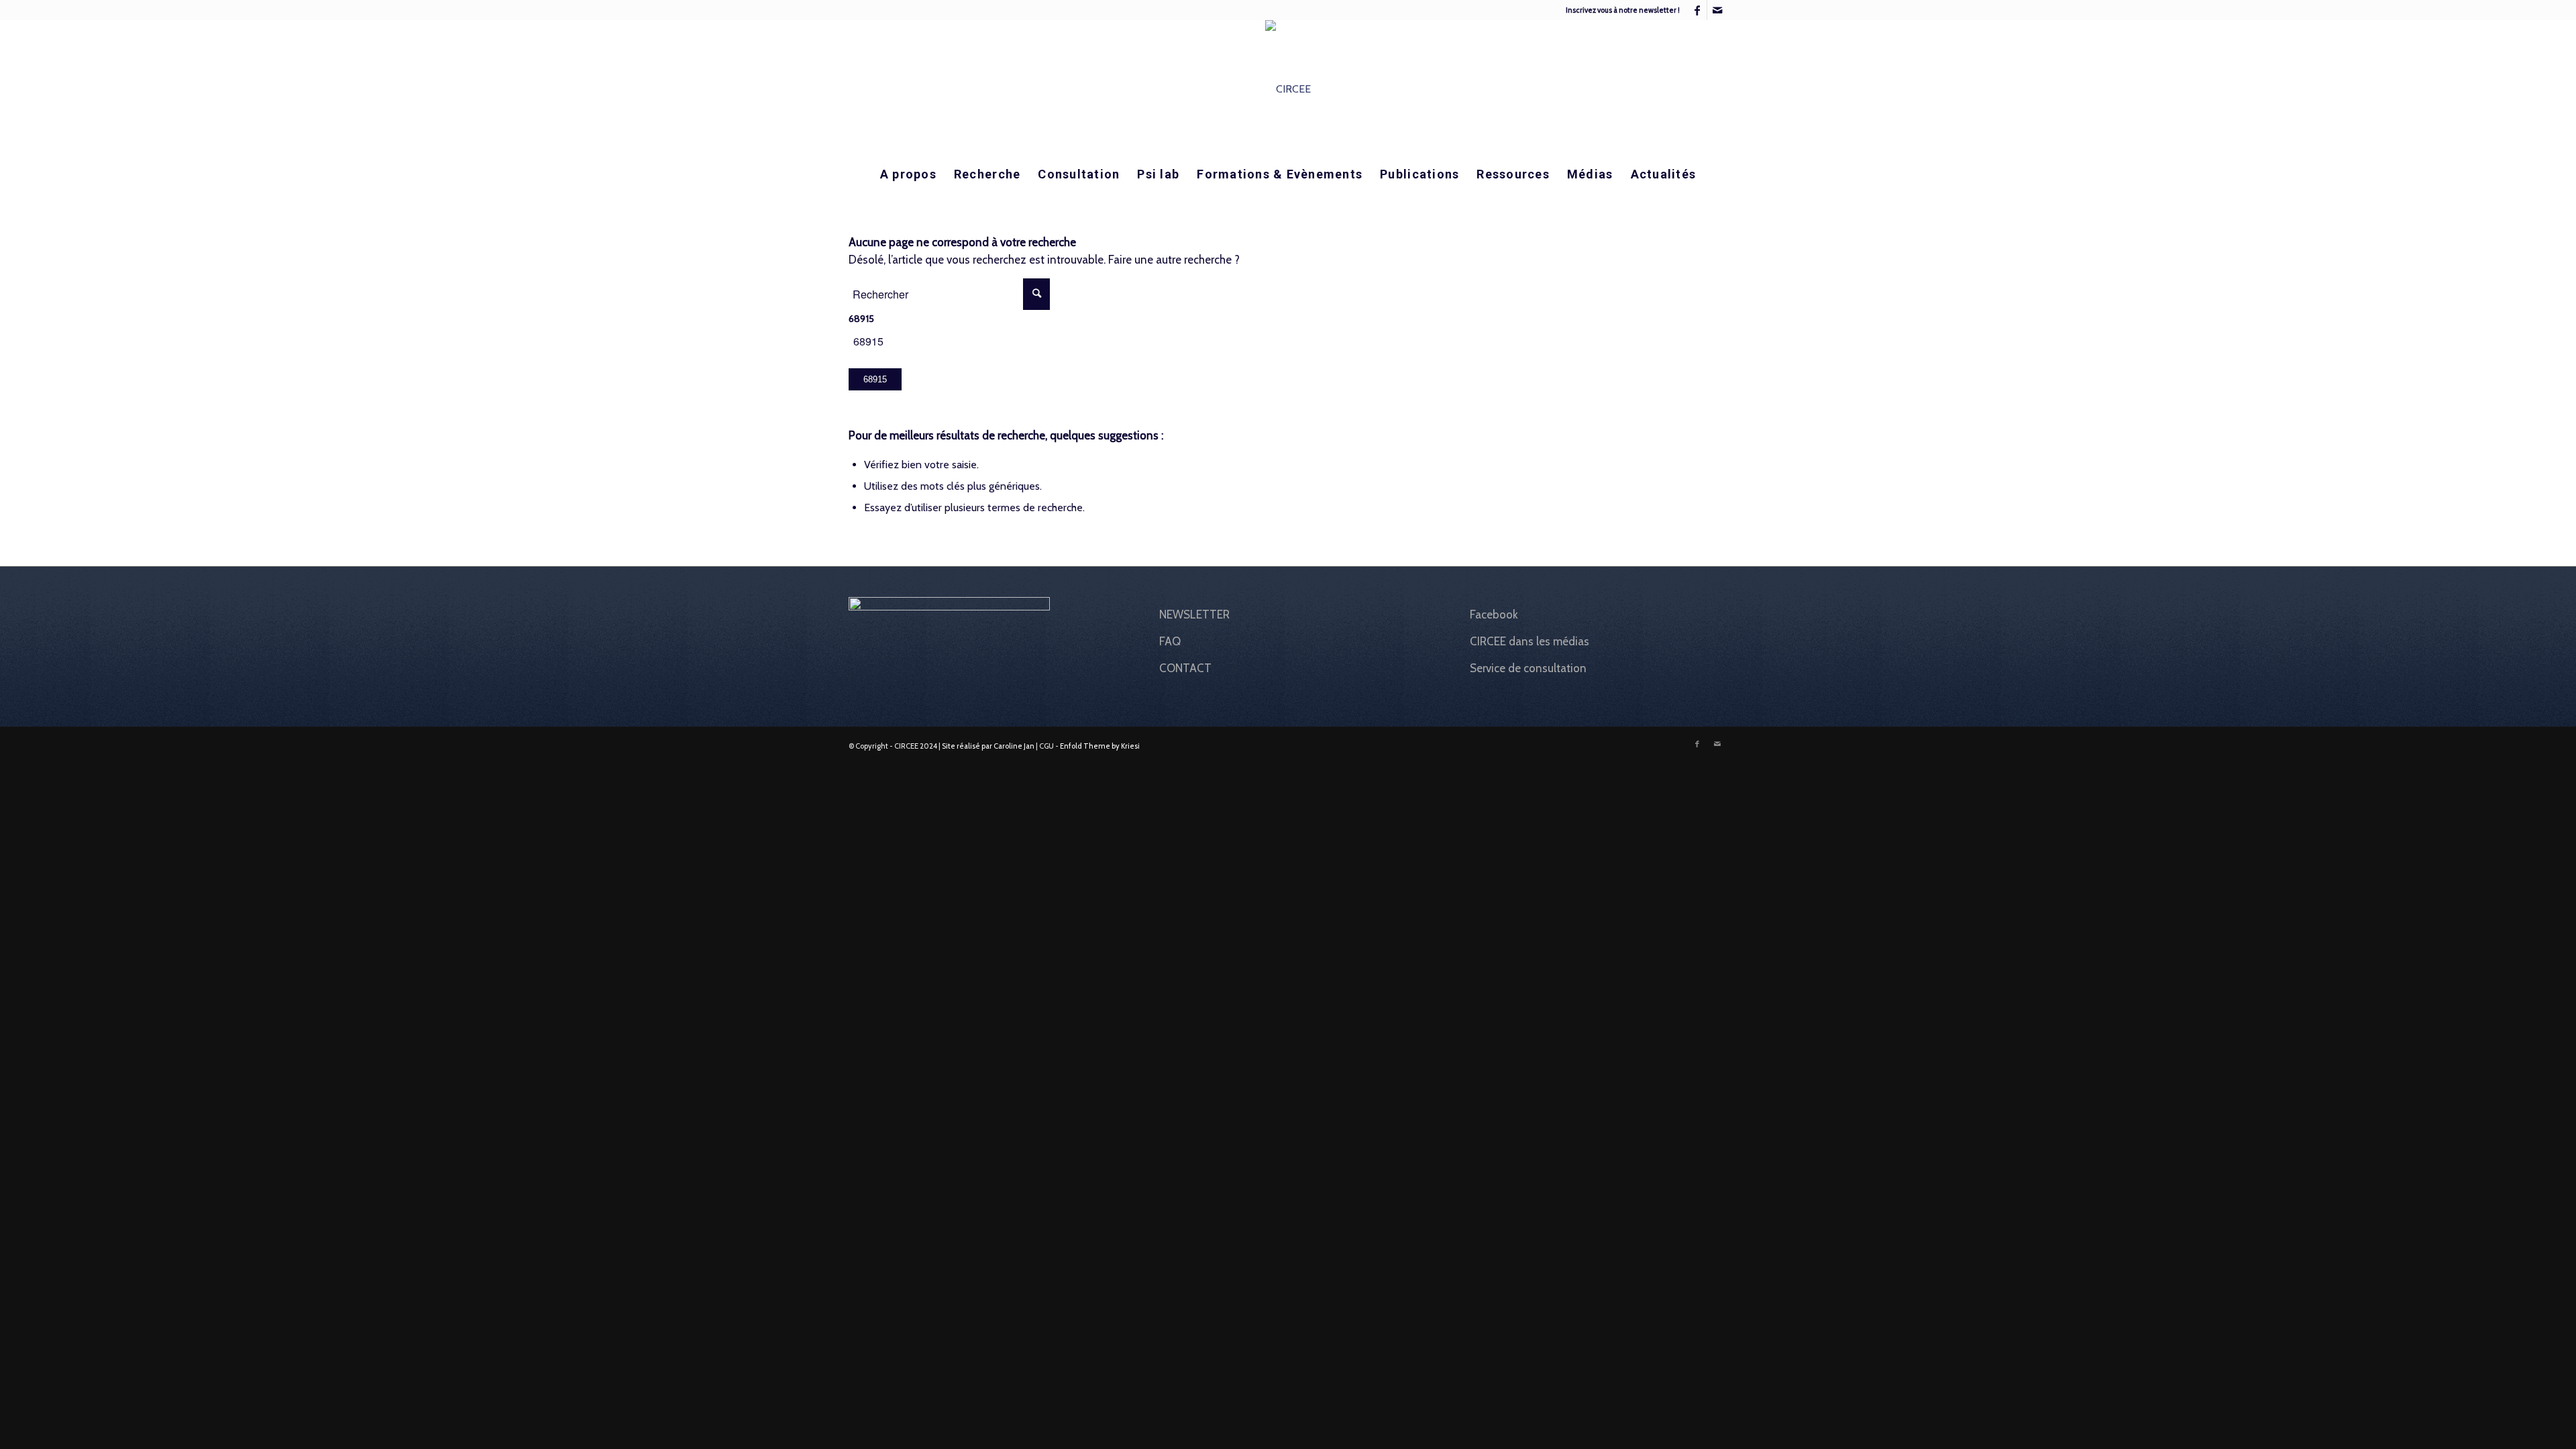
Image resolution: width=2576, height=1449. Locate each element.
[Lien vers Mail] (1717, 10)
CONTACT (1185, 668)
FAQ (1170, 641)
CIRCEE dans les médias (1529, 641)
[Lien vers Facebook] (1697, 10)
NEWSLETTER (1194, 614)
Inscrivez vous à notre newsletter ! (1623, 10)
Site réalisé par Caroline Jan (988, 746)
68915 (861, 319)
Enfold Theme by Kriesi (1100, 746)
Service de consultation (1528, 668)
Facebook (1494, 614)
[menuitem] (1619, 10)
